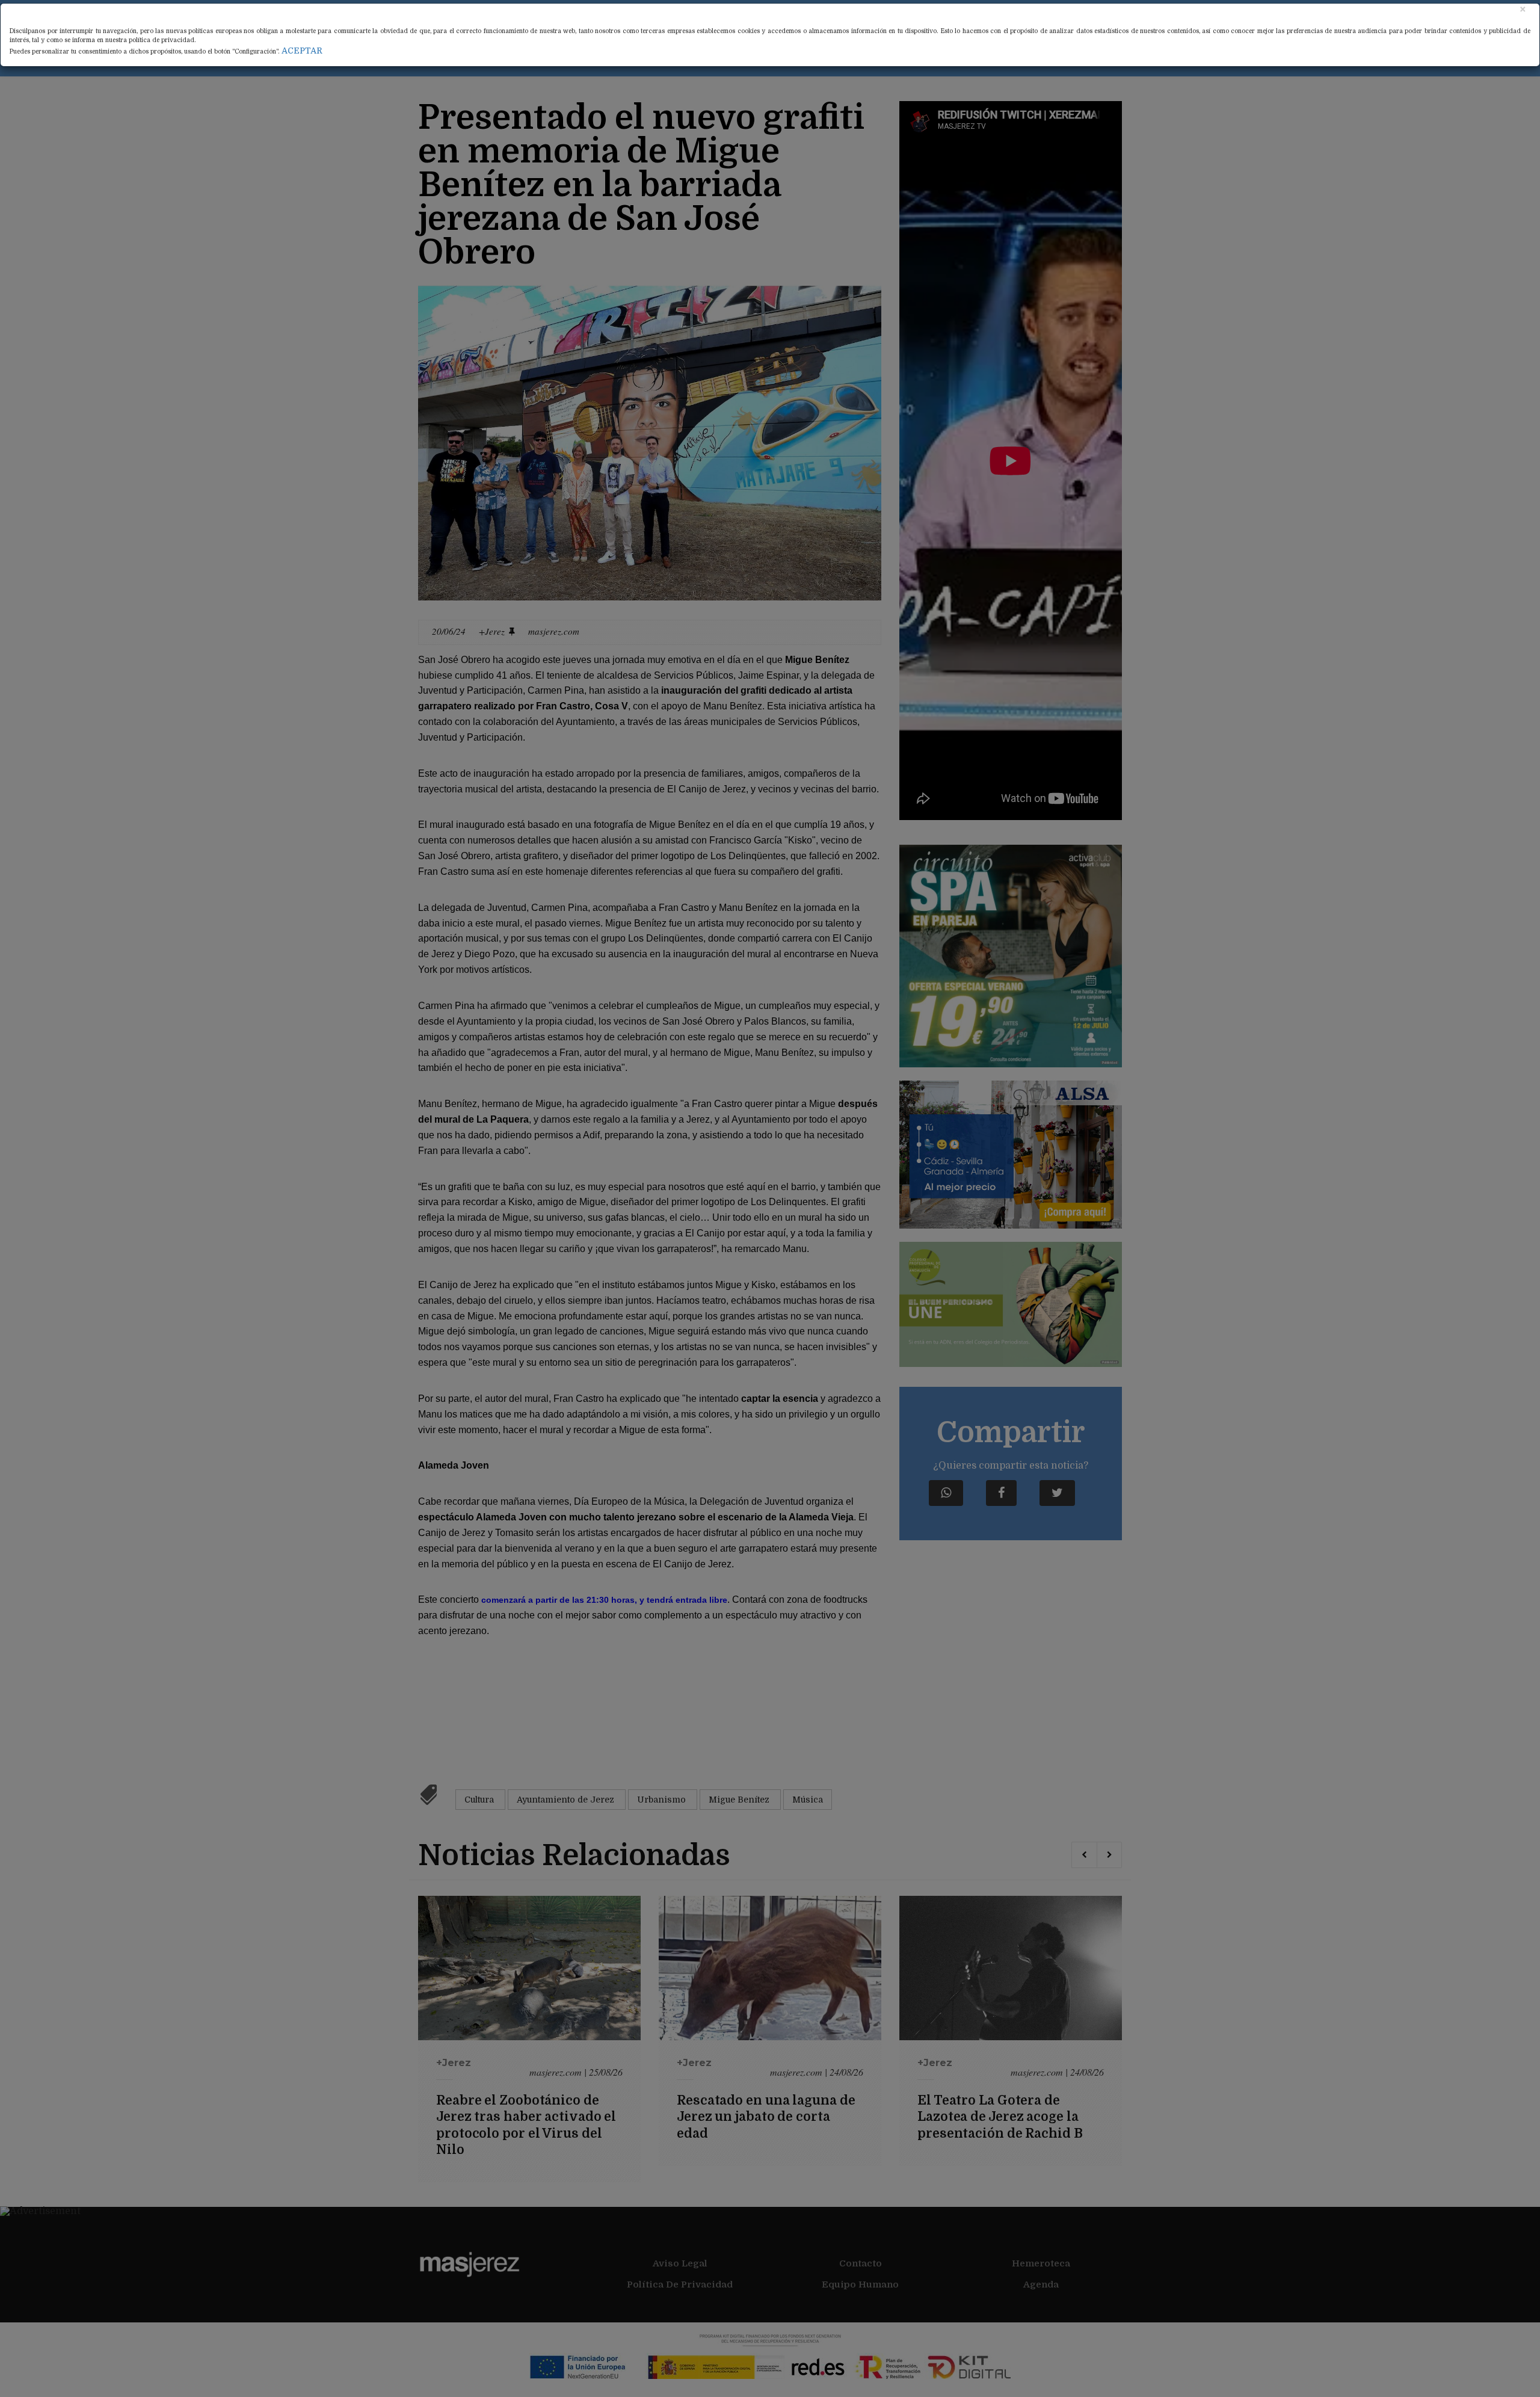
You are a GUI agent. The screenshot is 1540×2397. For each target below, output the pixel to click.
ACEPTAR (302, 51)
